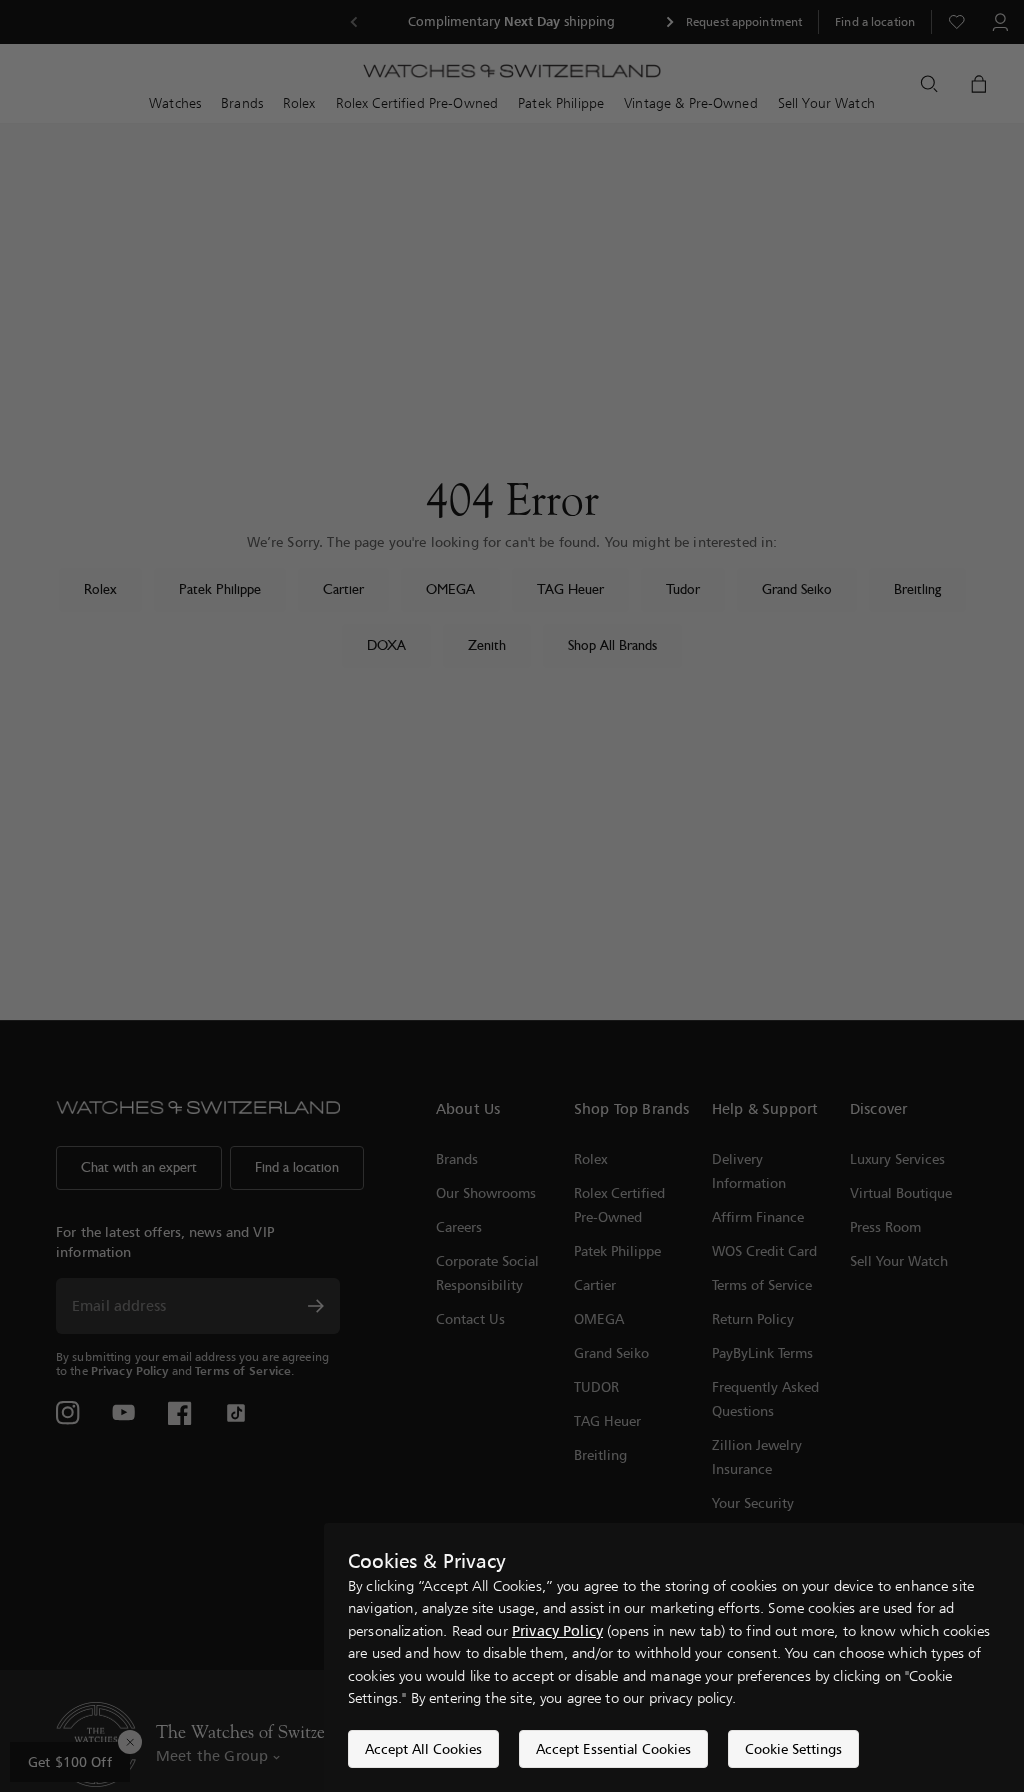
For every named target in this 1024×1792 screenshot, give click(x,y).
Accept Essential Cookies (613, 1748)
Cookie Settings (793, 1748)
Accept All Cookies (423, 1748)
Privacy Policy (557, 1630)
